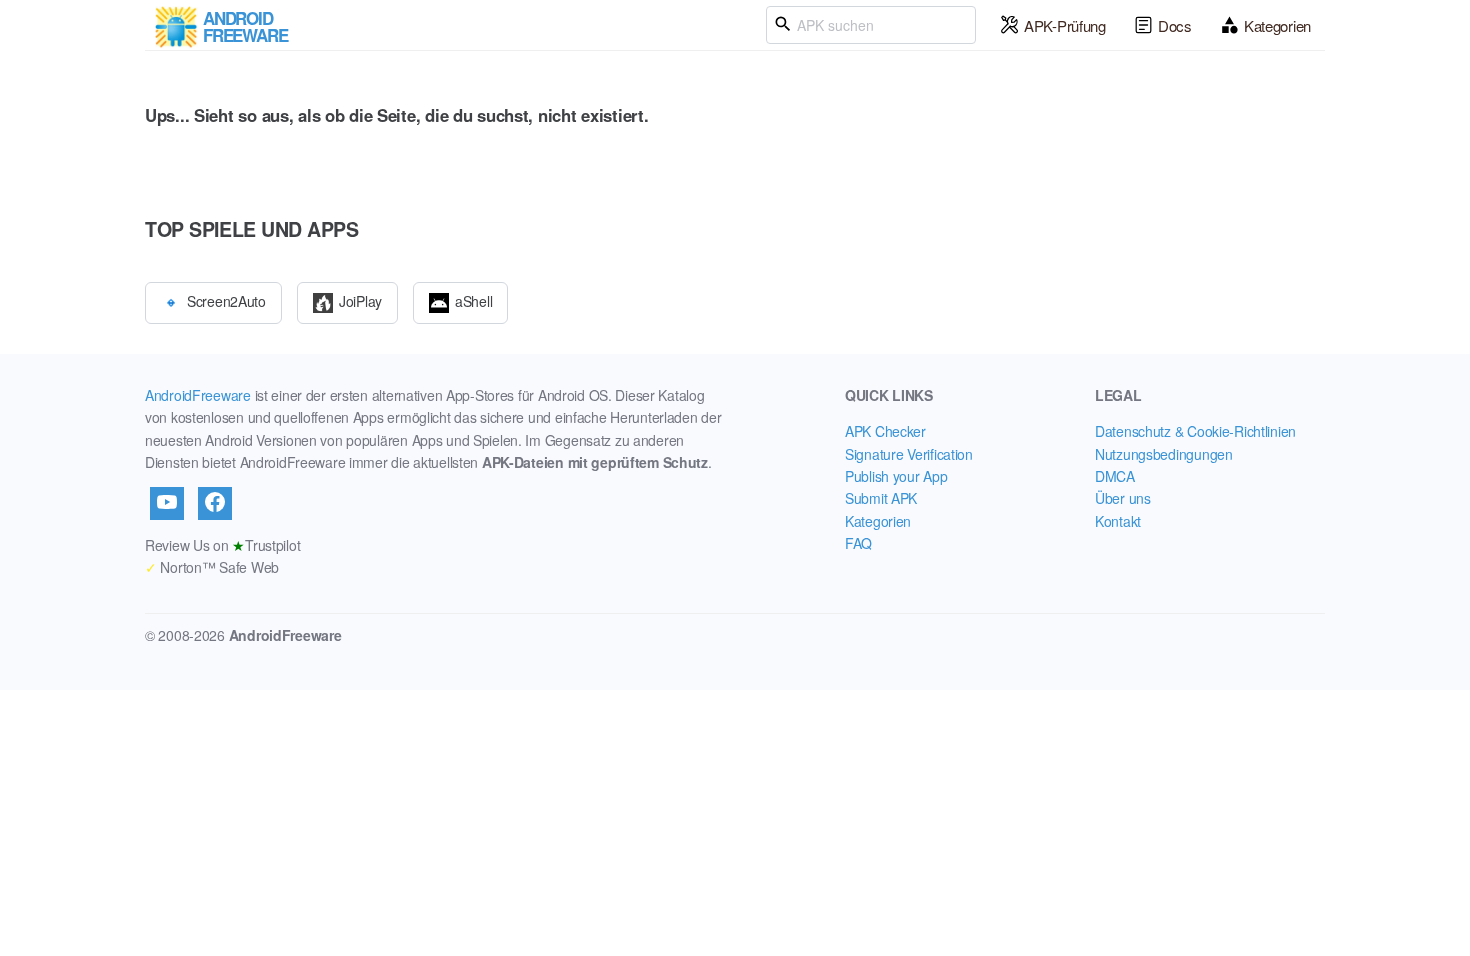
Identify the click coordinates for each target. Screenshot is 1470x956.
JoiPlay (360, 300)
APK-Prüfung (1065, 25)
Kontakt (1118, 521)
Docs (1175, 25)
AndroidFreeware (198, 395)
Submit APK (881, 498)
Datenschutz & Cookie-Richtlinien (1195, 431)
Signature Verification (909, 454)
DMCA (1115, 476)
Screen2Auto (226, 300)
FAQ (858, 543)
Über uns (1123, 498)
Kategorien (1277, 25)
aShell (473, 300)
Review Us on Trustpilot (222, 545)
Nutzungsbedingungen (1164, 454)
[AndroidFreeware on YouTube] (167, 503)
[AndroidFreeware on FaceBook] (215, 503)
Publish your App (896, 476)
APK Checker (885, 431)
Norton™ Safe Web (212, 567)
